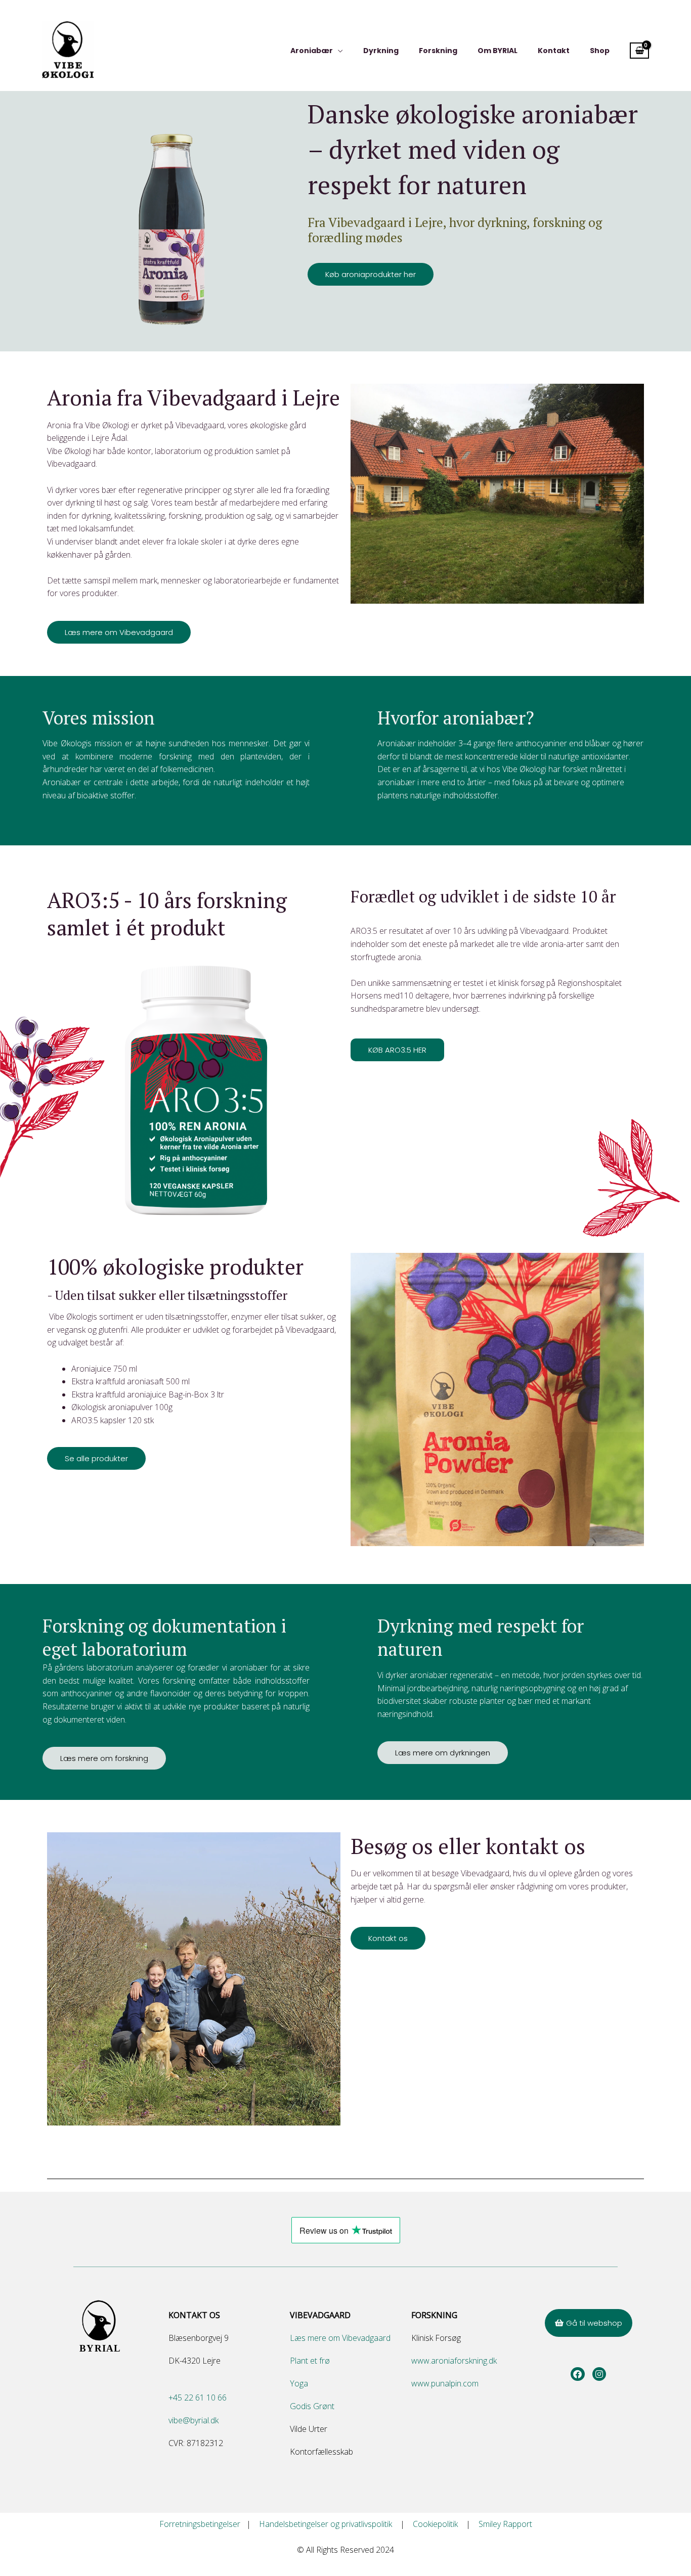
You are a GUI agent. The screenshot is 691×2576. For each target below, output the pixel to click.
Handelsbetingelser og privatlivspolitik (330, 2524)
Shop (600, 51)
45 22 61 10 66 (200, 2398)
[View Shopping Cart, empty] (639, 51)
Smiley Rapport (505, 2524)
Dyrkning (381, 51)
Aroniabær (312, 51)
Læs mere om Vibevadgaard (340, 2338)
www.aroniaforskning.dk (454, 2361)
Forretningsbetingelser (203, 2524)
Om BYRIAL (498, 51)
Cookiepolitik (438, 2524)
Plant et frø (310, 2361)
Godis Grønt (312, 2406)
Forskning (438, 51)
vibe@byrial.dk (193, 2420)
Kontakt (554, 51)
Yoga (299, 2383)
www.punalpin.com (445, 2383)
